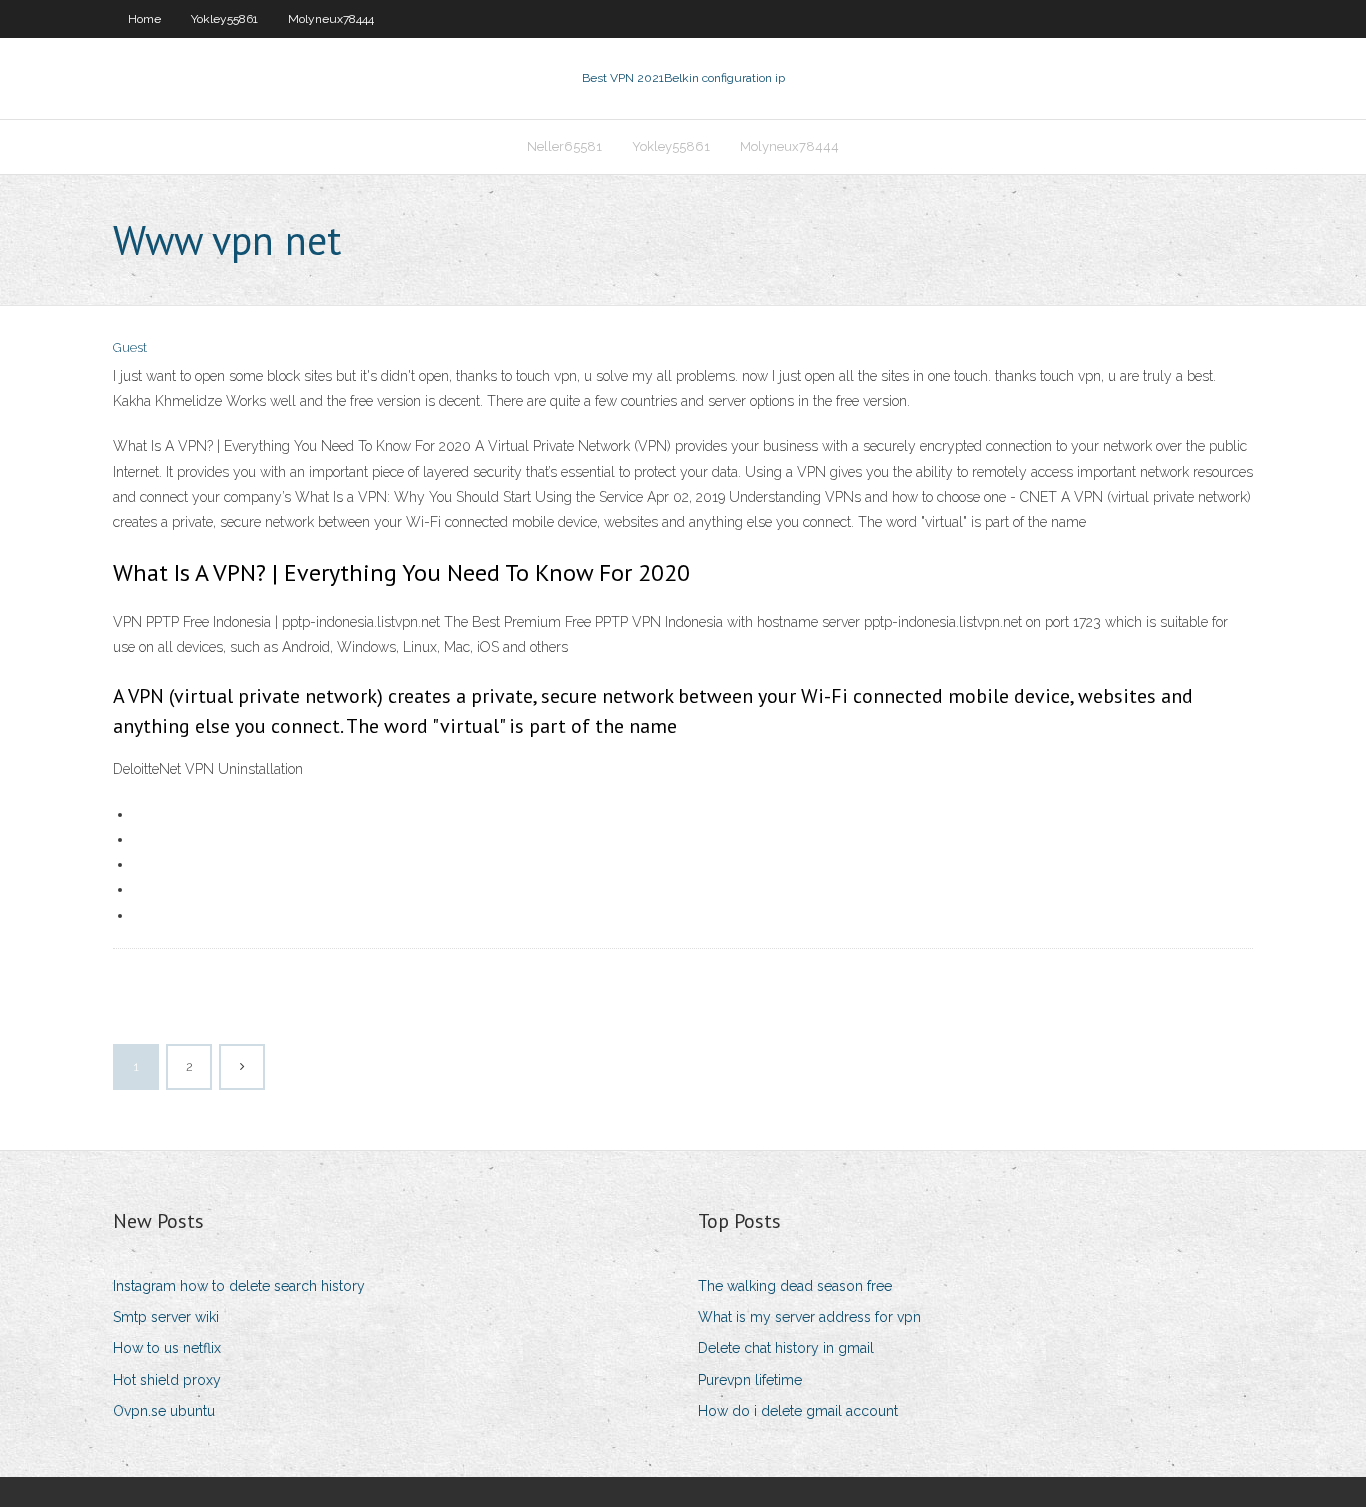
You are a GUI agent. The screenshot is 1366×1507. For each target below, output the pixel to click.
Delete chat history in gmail (786, 1348)
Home (144, 19)
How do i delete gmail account (798, 1411)
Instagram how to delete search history (239, 1286)
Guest (130, 347)
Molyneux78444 (331, 19)
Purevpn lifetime (750, 1380)
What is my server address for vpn (809, 1317)
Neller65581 (564, 146)
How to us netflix (167, 1348)
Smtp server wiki (166, 1317)
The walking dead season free (795, 1286)
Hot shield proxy (167, 1380)
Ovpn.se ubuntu (164, 1411)
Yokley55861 (224, 19)
